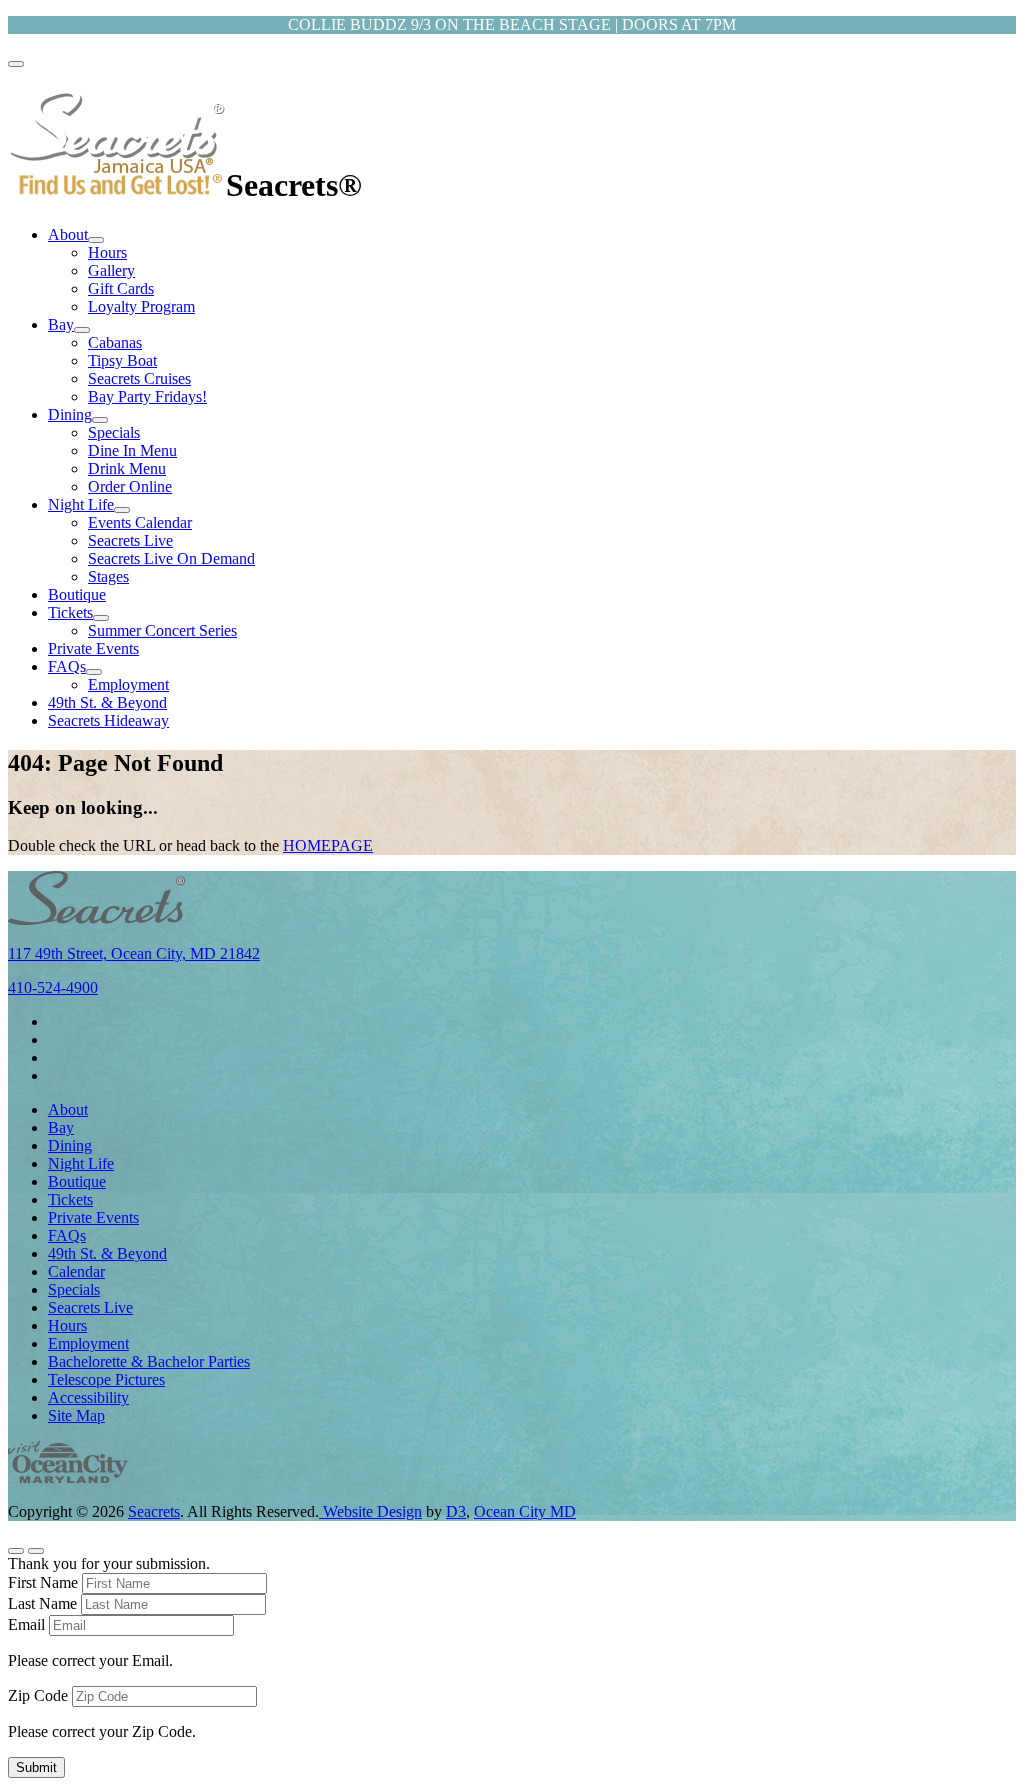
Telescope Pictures (106, 1379)
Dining (70, 414)
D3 (456, 1511)
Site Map (76, 1415)
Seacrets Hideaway (108, 720)
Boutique (77, 594)
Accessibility (88, 1397)
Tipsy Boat (122, 360)
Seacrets (154, 1511)
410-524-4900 (53, 987)
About (68, 234)
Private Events (93, 648)
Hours (107, 252)
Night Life (81, 504)
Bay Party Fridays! (147, 396)
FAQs (67, 666)
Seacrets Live (130, 540)
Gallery (111, 270)
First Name (43, 1582)
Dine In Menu (132, 450)
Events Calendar (140, 522)
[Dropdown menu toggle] (96, 240)
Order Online (130, 486)
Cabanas (115, 342)
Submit (36, 1767)
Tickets (70, 612)
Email (26, 1624)
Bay (61, 324)
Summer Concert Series (162, 630)
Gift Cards (121, 288)
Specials (114, 432)
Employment (128, 684)
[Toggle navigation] (16, 64)
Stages (108, 576)
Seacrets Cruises (139, 378)
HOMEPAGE (328, 845)
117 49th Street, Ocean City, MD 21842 (134, 953)
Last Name (42, 1603)
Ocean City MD (525, 1511)
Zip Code (38, 1695)
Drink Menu (127, 468)
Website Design (370, 1511)
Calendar (76, 1271)
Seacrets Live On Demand (171, 558)
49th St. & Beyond (107, 702)
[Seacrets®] (117, 185)
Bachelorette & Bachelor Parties (149, 1361)
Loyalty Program (141, 306)
